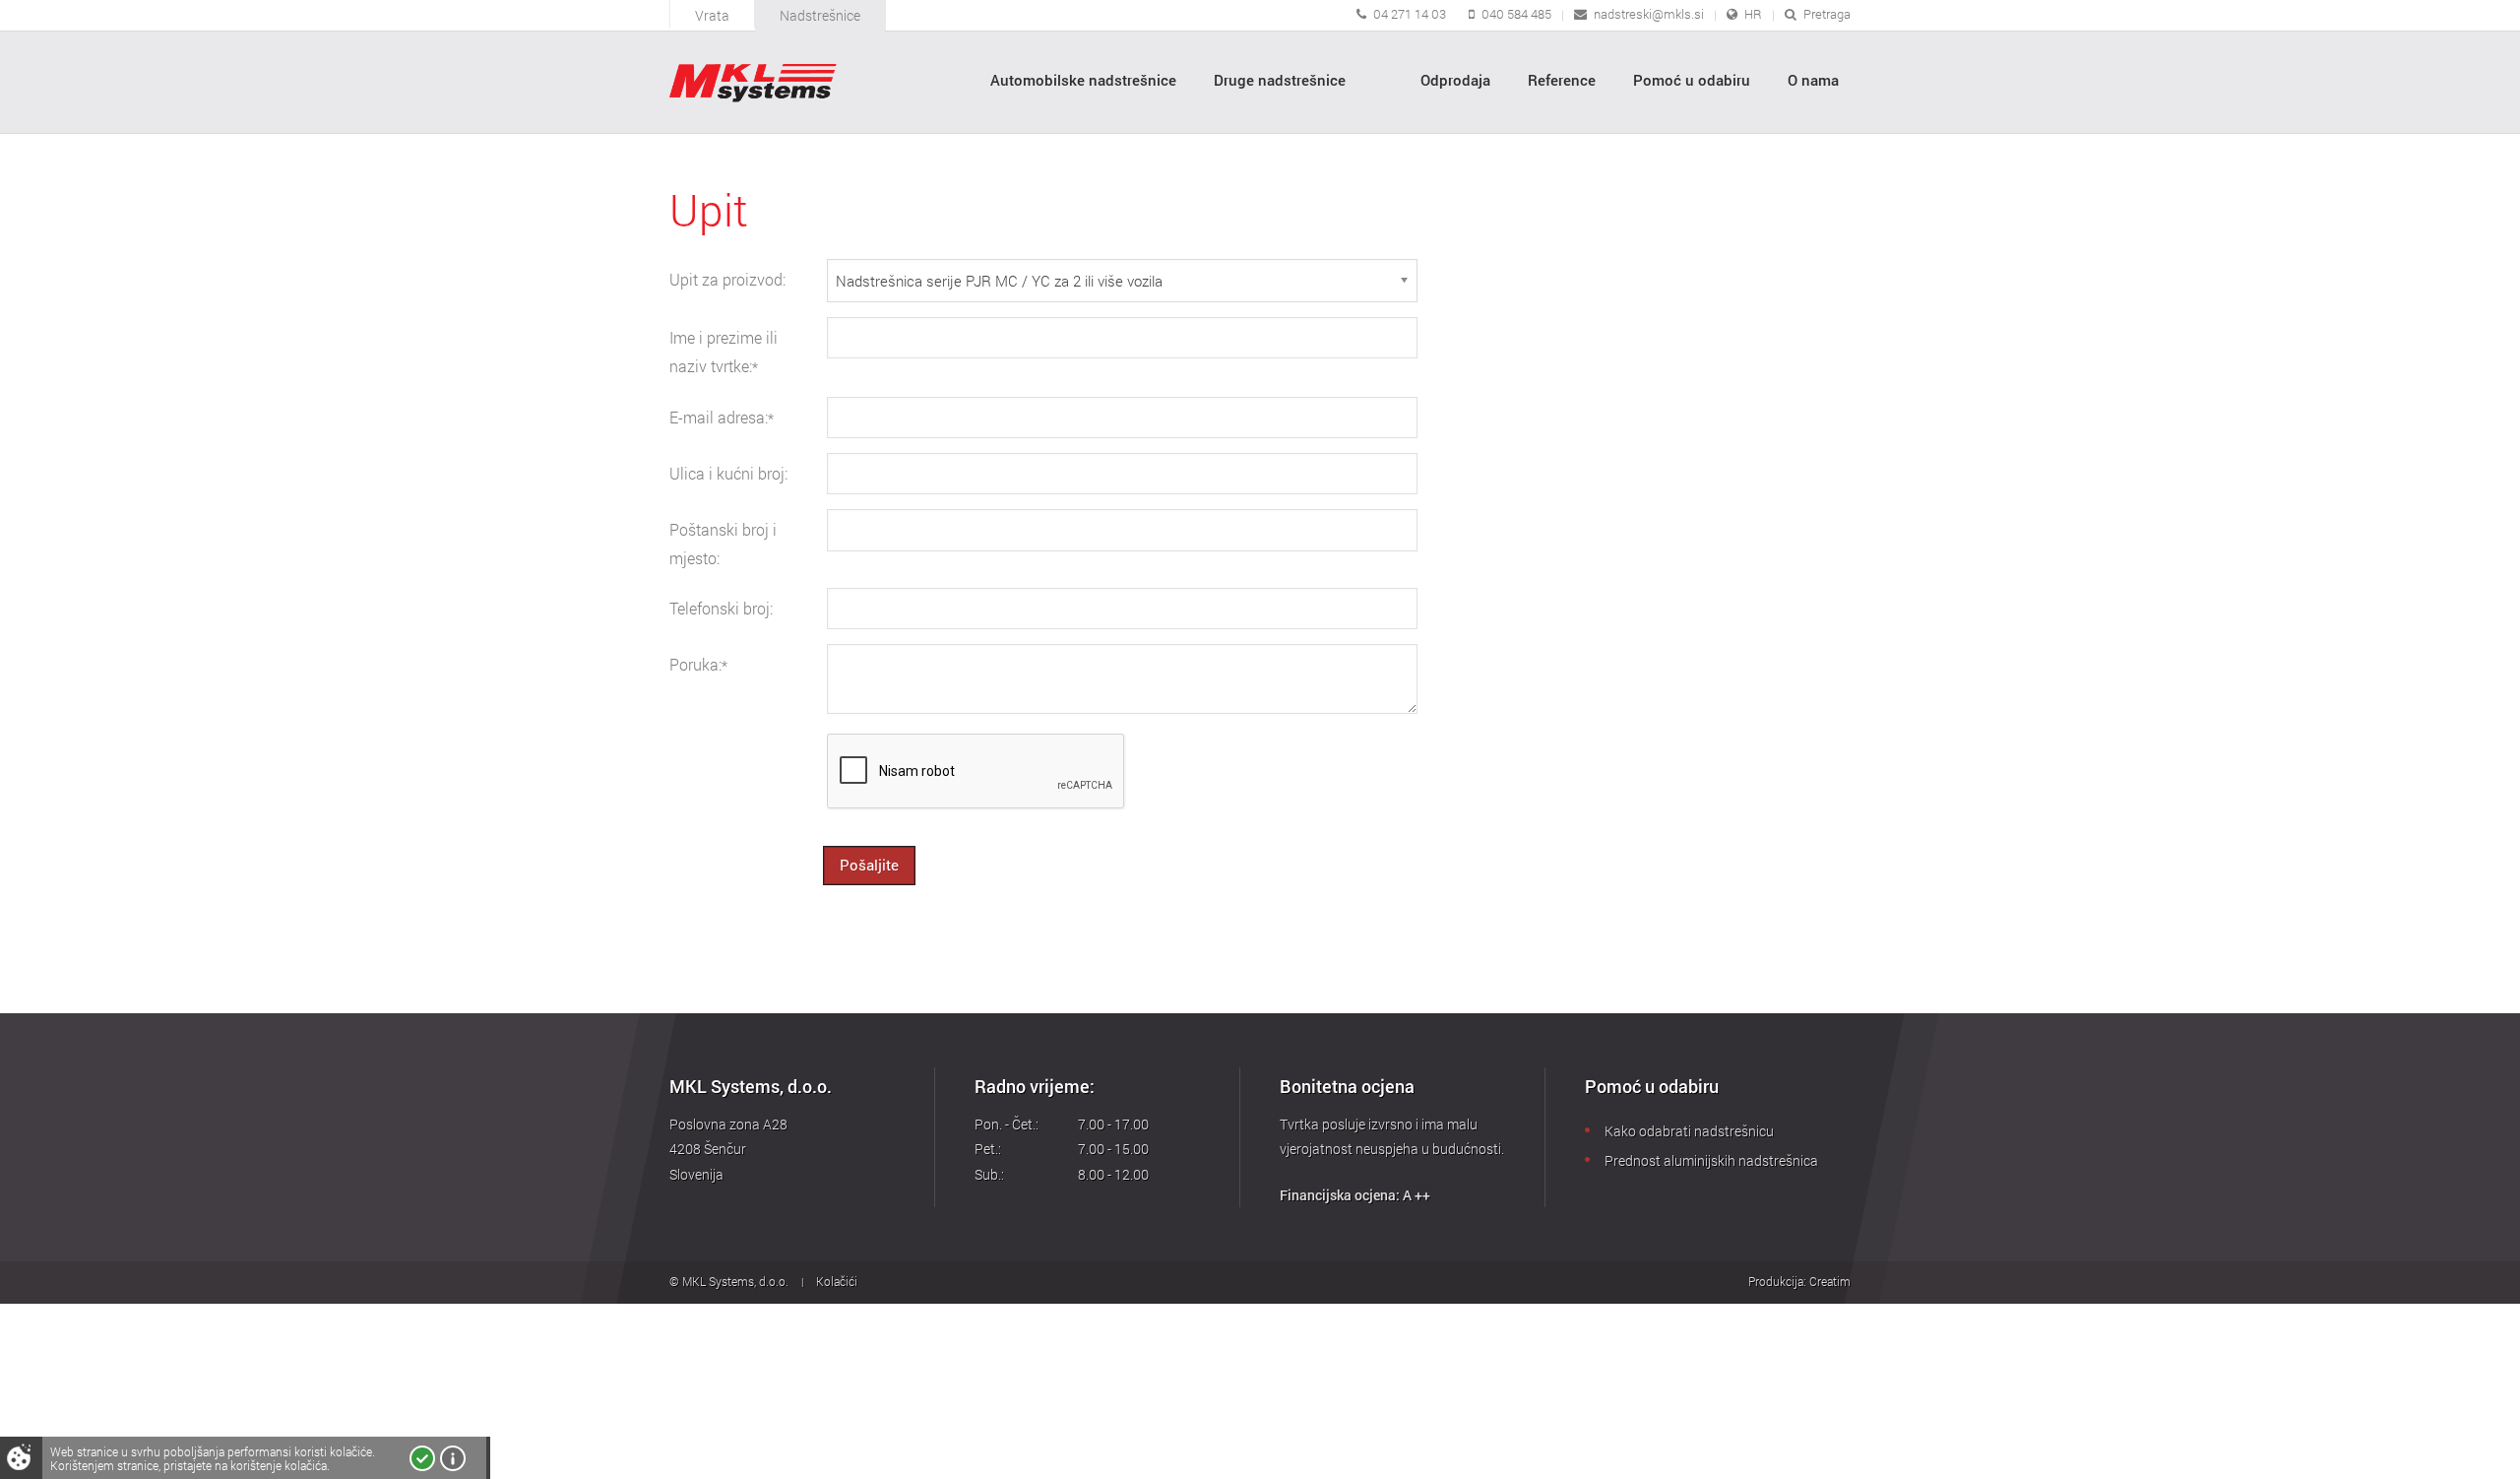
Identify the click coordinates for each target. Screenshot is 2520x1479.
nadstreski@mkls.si (1649, 14)
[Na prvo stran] (753, 83)
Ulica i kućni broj (728, 474)
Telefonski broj (721, 609)
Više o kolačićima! (453, 1458)
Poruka (698, 665)
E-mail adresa (722, 418)
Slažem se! (422, 1458)
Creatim (1830, 1281)
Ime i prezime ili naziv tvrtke (724, 352)
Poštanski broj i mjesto (723, 544)
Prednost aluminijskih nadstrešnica (1711, 1160)
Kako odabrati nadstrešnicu (1689, 1131)
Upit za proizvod (727, 280)
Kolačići (837, 1281)
